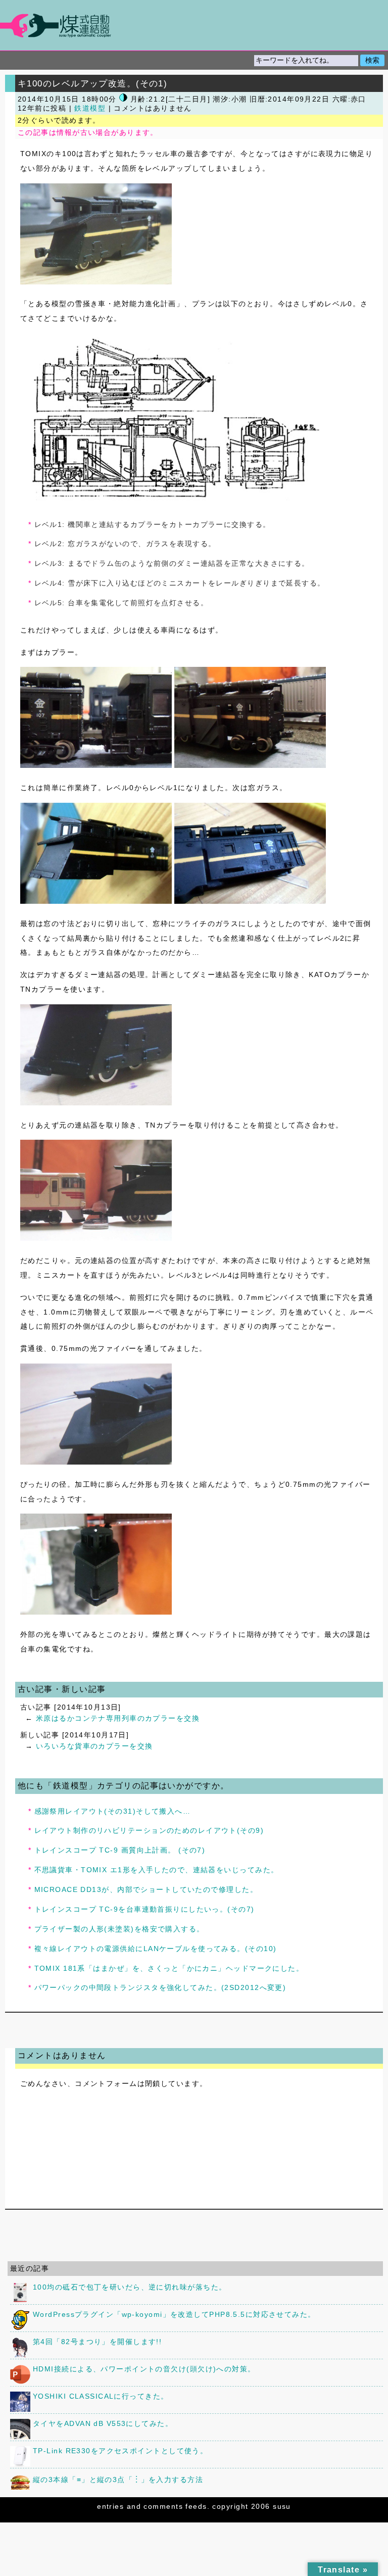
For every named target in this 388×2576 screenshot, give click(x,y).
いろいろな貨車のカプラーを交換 (94, 1746)
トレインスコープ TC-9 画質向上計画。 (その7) (120, 1850)
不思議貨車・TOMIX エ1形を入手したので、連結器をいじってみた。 (157, 1870)
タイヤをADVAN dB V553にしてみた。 (103, 2423)
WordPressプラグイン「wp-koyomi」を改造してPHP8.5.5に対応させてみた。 (174, 2314)
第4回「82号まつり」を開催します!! (97, 2342)
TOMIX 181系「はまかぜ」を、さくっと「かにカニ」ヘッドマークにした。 (169, 1968)
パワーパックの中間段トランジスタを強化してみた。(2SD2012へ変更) (160, 1987)
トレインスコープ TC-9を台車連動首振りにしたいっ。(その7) (144, 1909)
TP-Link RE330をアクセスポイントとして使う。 (120, 2451)
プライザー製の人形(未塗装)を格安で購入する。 (119, 1929)
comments (163, 2506)
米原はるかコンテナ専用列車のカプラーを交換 (118, 1718)
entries (110, 2506)
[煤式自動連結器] (194, 26)
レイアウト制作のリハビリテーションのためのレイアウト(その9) (149, 1830)
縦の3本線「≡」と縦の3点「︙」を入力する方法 (118, 2480)
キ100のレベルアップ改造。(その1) (92, 83)
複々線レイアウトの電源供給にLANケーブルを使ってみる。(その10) (156, 1949)
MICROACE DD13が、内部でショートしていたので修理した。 (146, 1889)
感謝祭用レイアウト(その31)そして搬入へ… (113, 1811)
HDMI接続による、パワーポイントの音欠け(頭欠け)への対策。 (144, 2369)
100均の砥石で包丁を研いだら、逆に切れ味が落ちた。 (130, 2287)
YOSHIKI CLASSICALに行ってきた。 (101, 2396)
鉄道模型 (90, 108)
